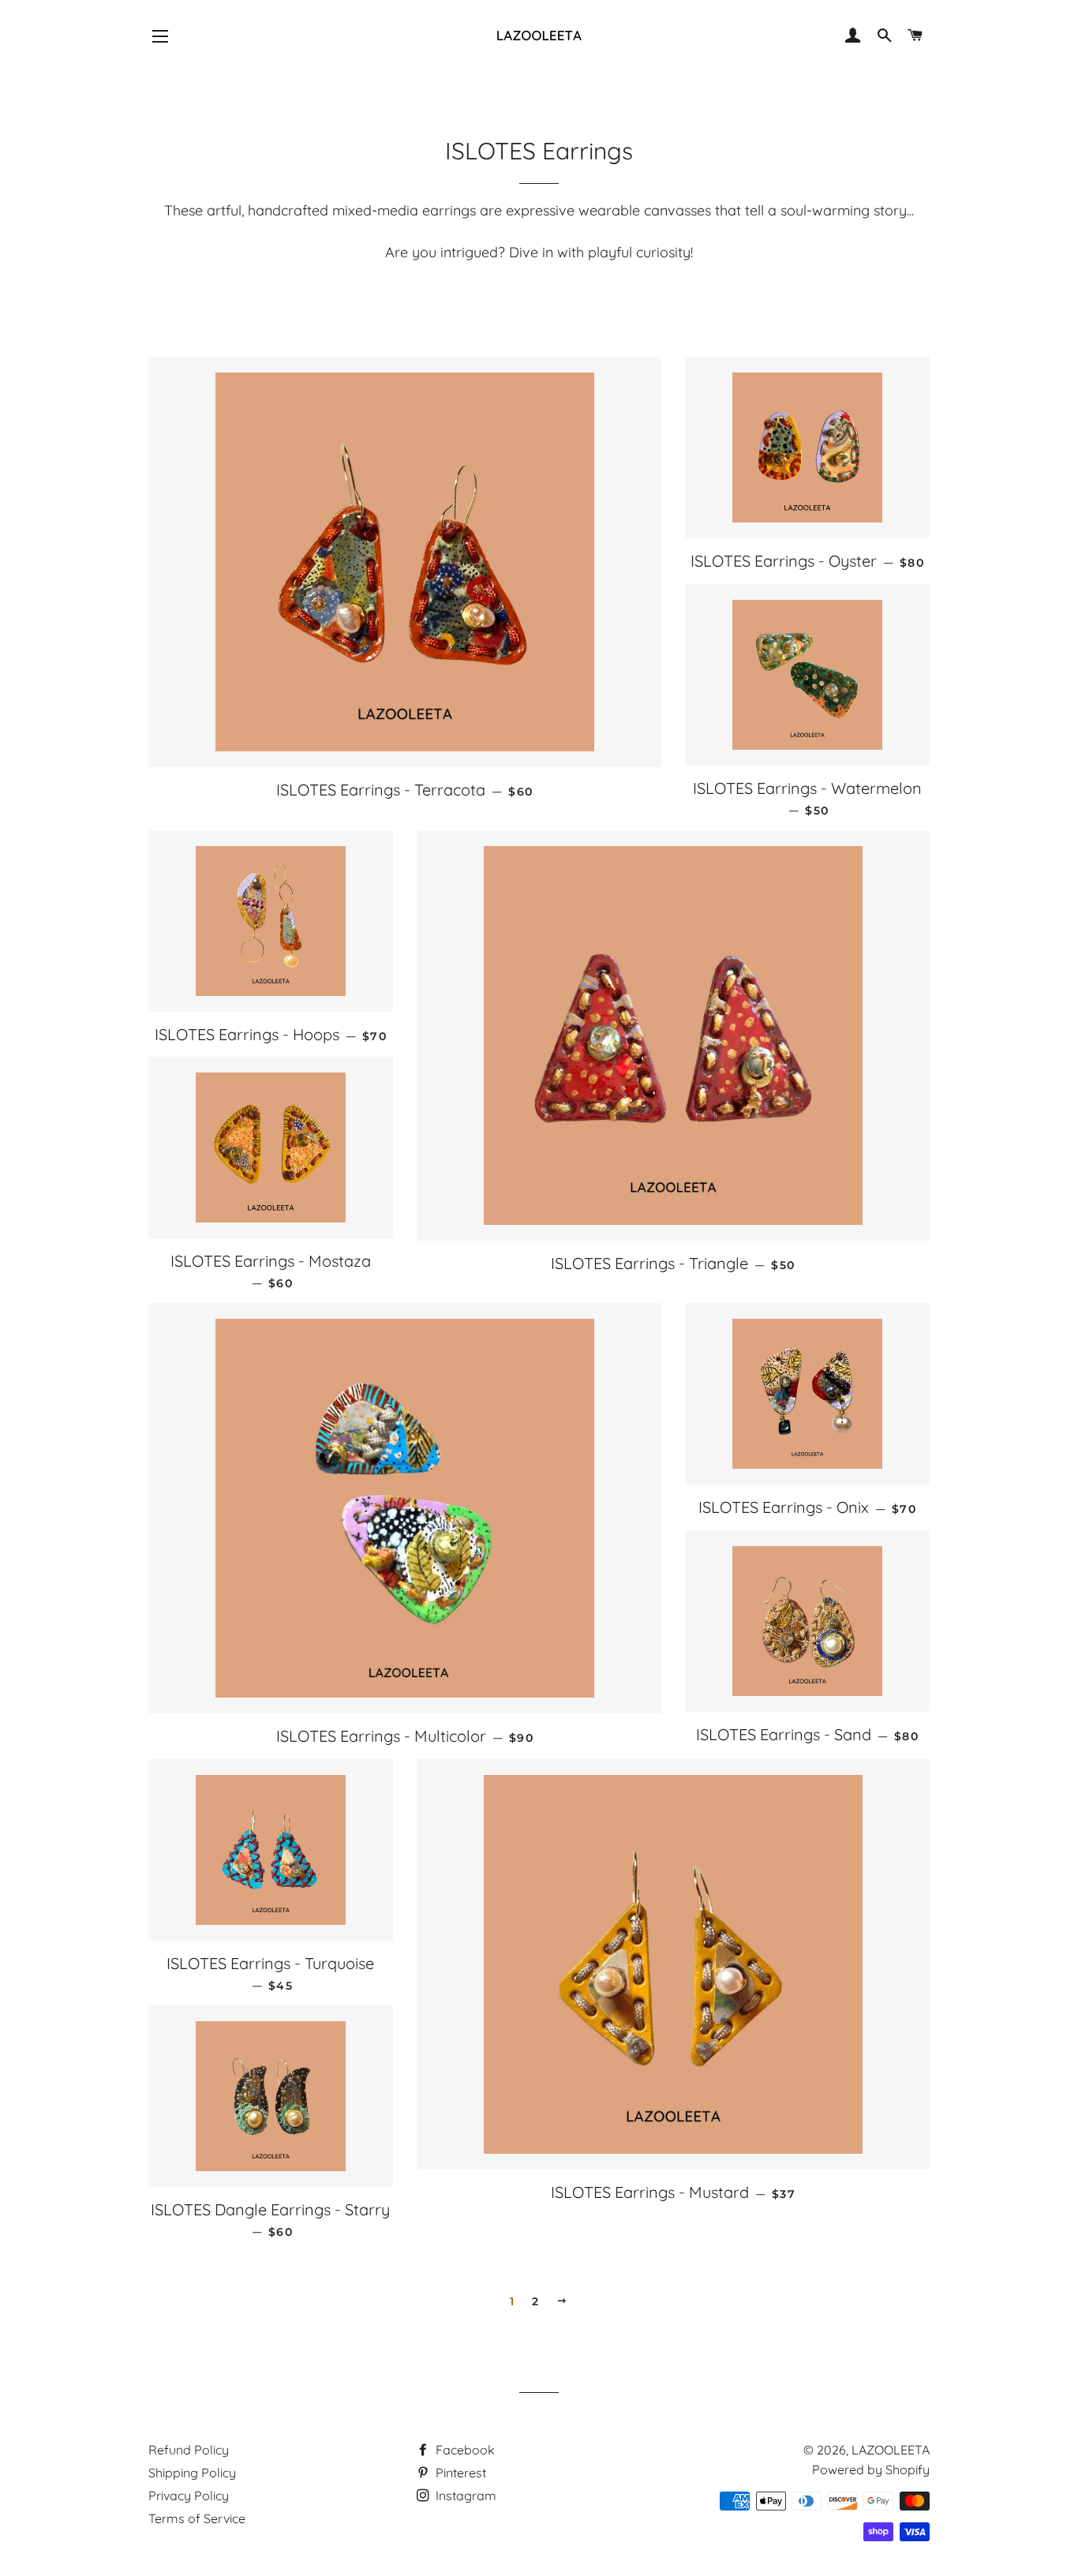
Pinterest (459, 2473)
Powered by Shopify (871, 2469)
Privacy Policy (189, 2495)
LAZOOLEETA (891, 2450)
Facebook (464, 2450)
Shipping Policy (192, 2473)
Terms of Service (197, 2518)
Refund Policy (189, 2450)
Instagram (464, 2495)
